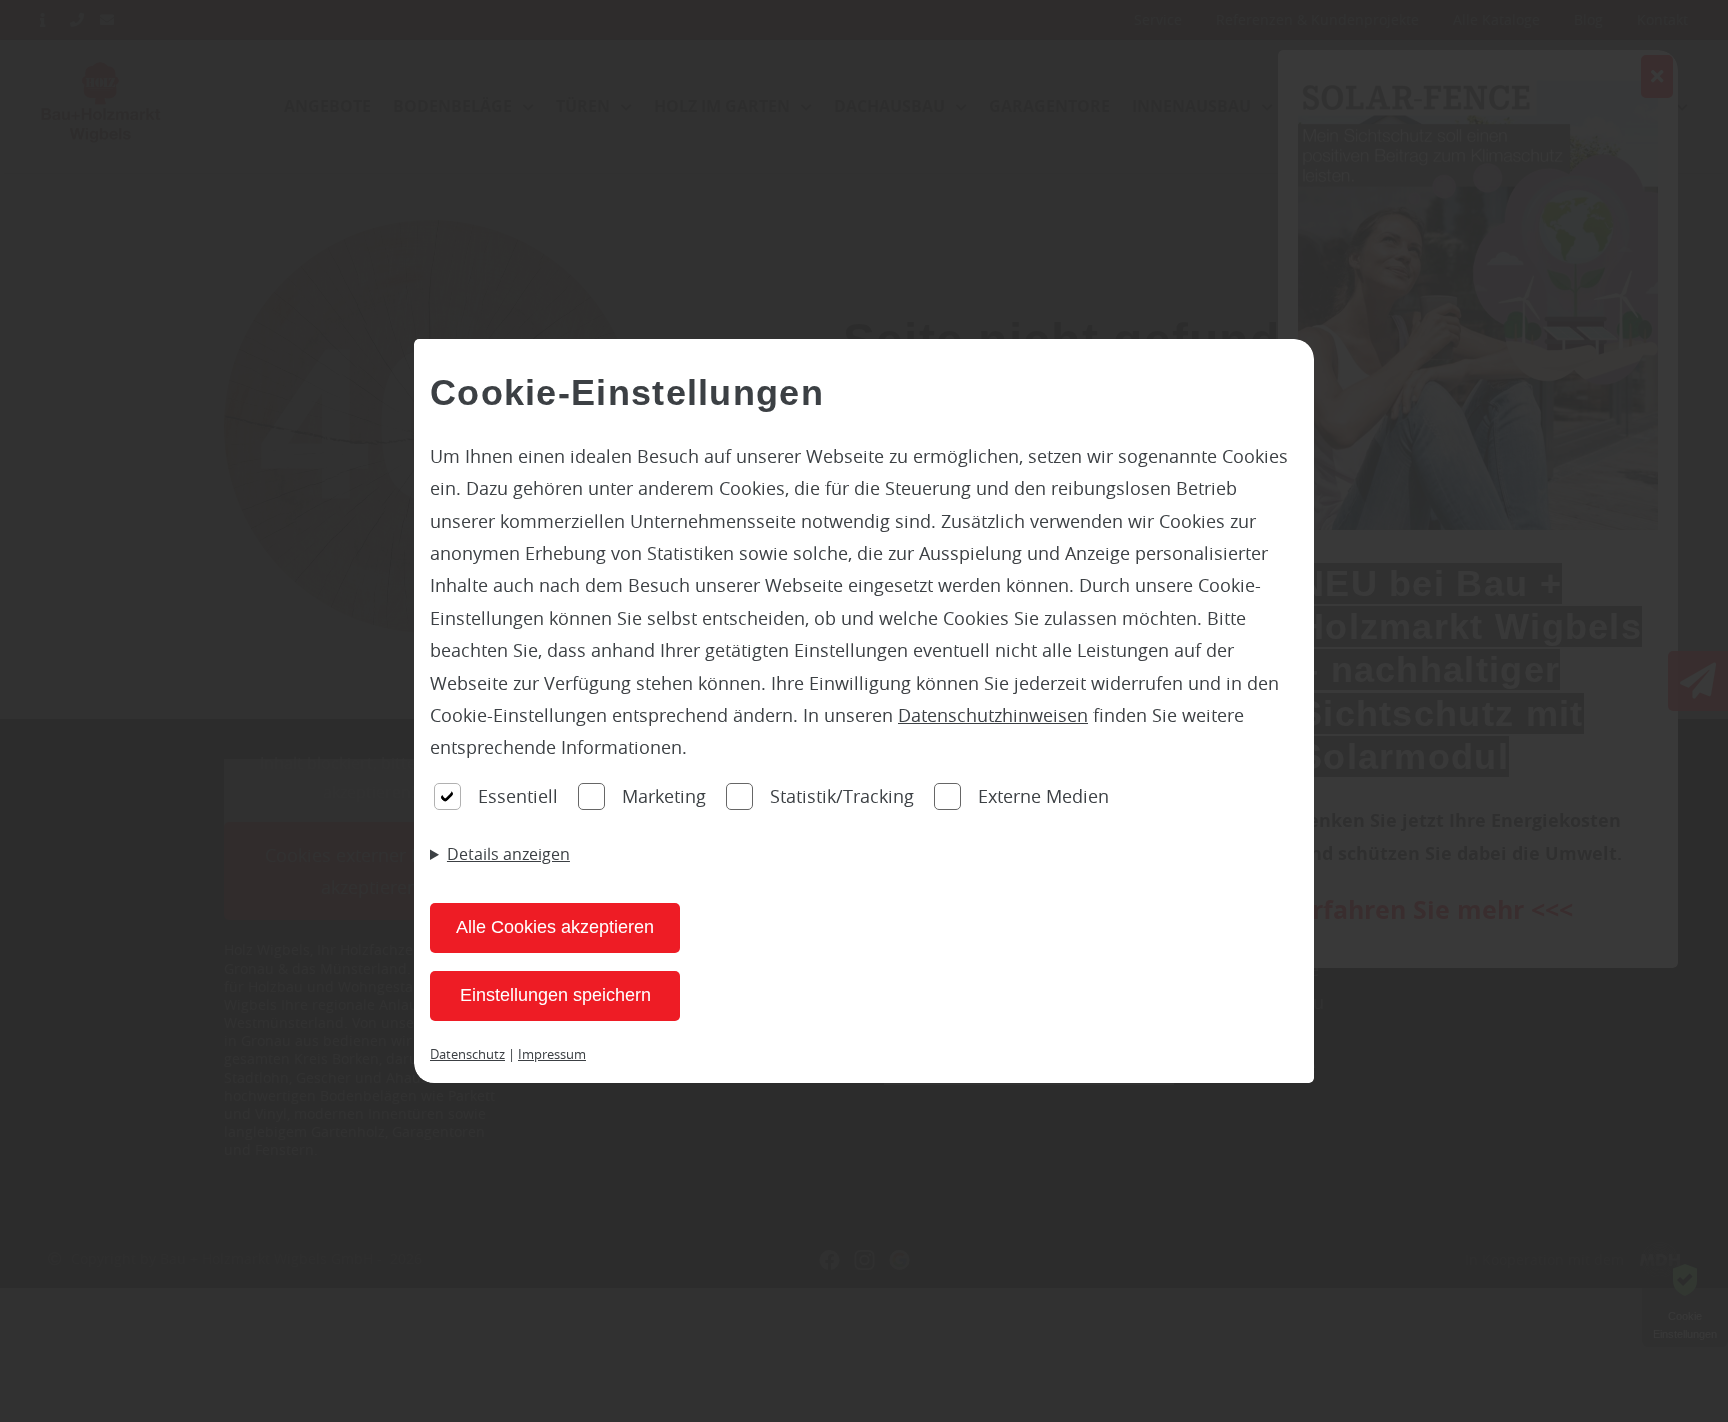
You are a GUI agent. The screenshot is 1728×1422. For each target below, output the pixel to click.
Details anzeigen (508, 854)
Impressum (552, 1054)
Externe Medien (1043, 796)
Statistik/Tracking (842, 796)
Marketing (664, 796)
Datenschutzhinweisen (993, 715)
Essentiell (518, 796)
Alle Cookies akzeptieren (555, 927)
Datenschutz (467, 1054)
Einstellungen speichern (555, 995)
